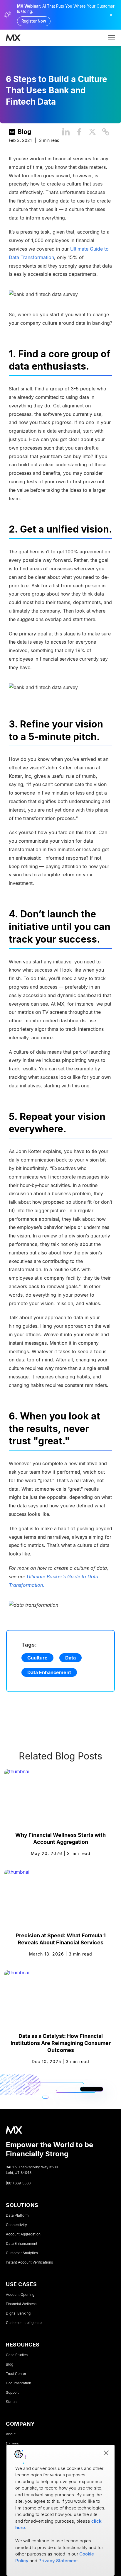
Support (12, 2393)
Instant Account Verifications (29, 2262)
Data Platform (17, 2215)
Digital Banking (18, 2313)
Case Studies (17, 2355)
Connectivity (16, 2225)
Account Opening (20, 2295)
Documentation (19, 2383)
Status (11, 2402)
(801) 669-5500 (18, 2183)
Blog (24, 132)
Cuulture (37, 1658)
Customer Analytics (22, 2253)
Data (70, 1658)
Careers (12, 2444)
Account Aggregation (23, 2234)
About (11, 2434)
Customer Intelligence (24, 2323)
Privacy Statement (58, 2561)
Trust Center (16, 2374)
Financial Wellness (21, 2304)
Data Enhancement (49, 1672)
